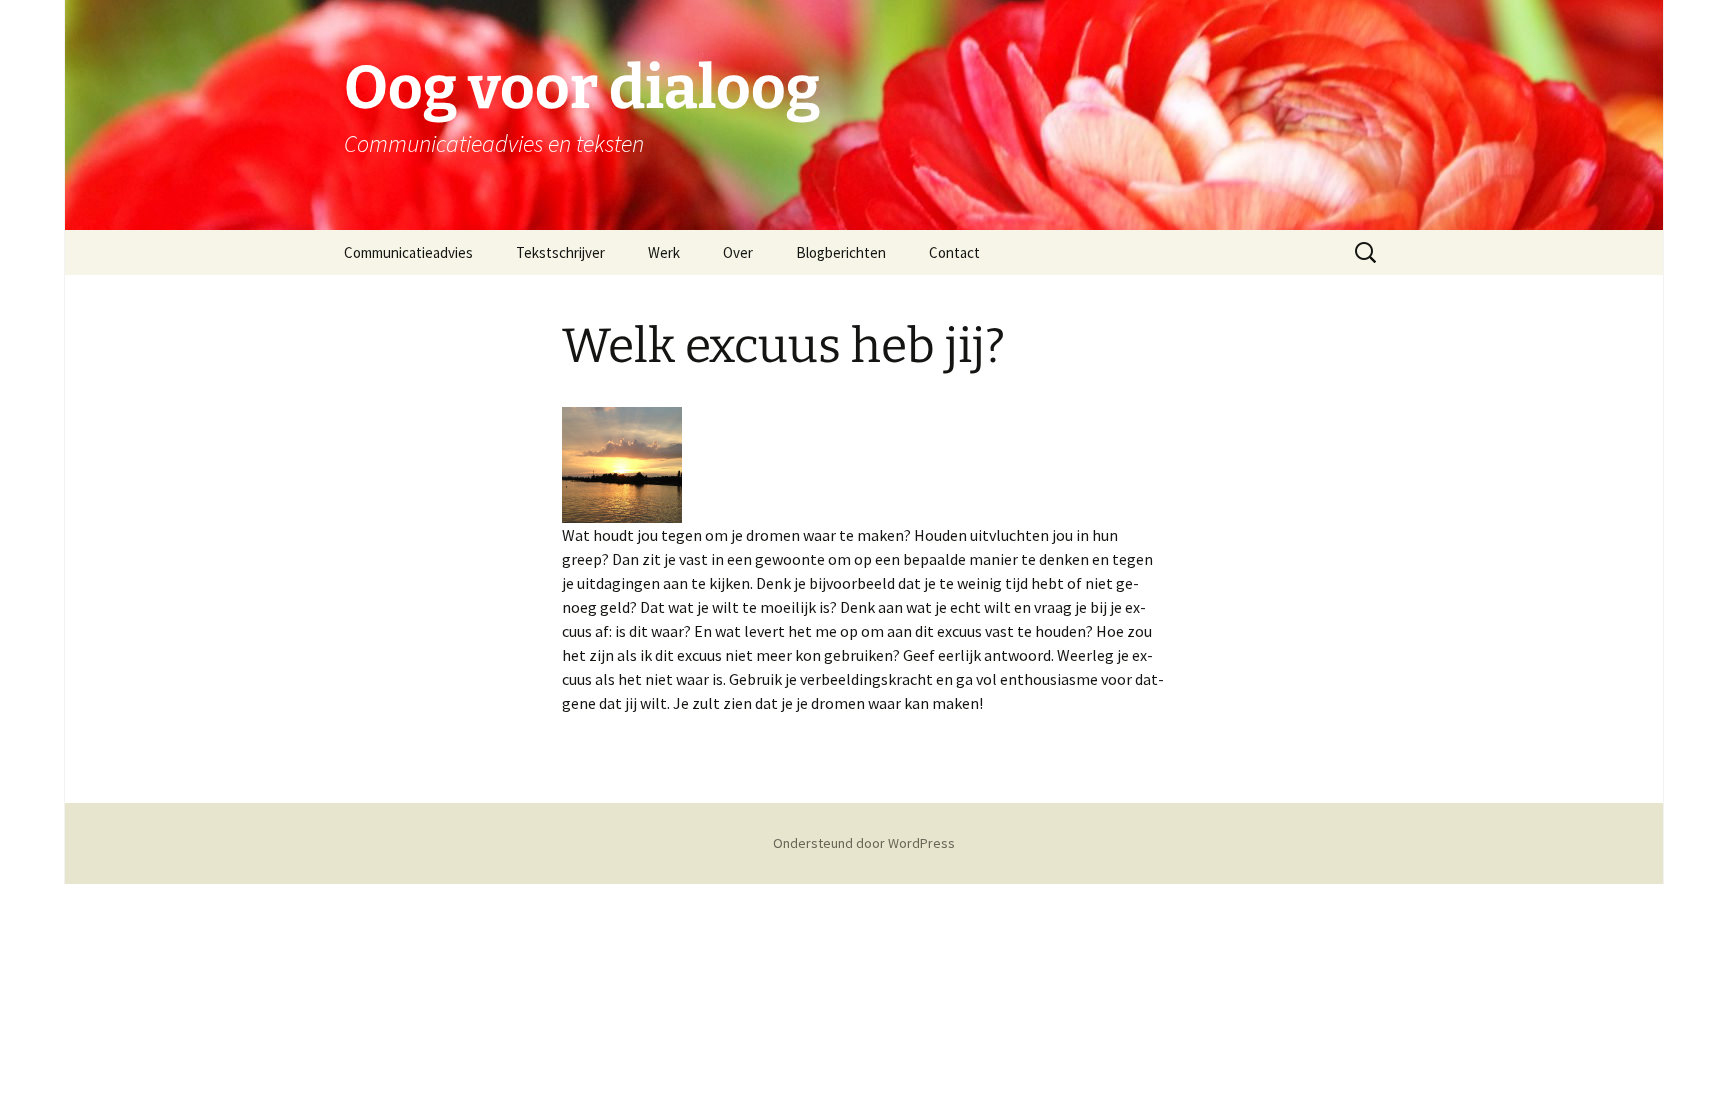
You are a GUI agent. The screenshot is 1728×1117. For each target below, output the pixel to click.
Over (738, 252)
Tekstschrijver (560, 252)
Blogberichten (841, 252)
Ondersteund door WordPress (864, 843)
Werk (664, 252)
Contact (954, 252)
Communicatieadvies (408, 252)
